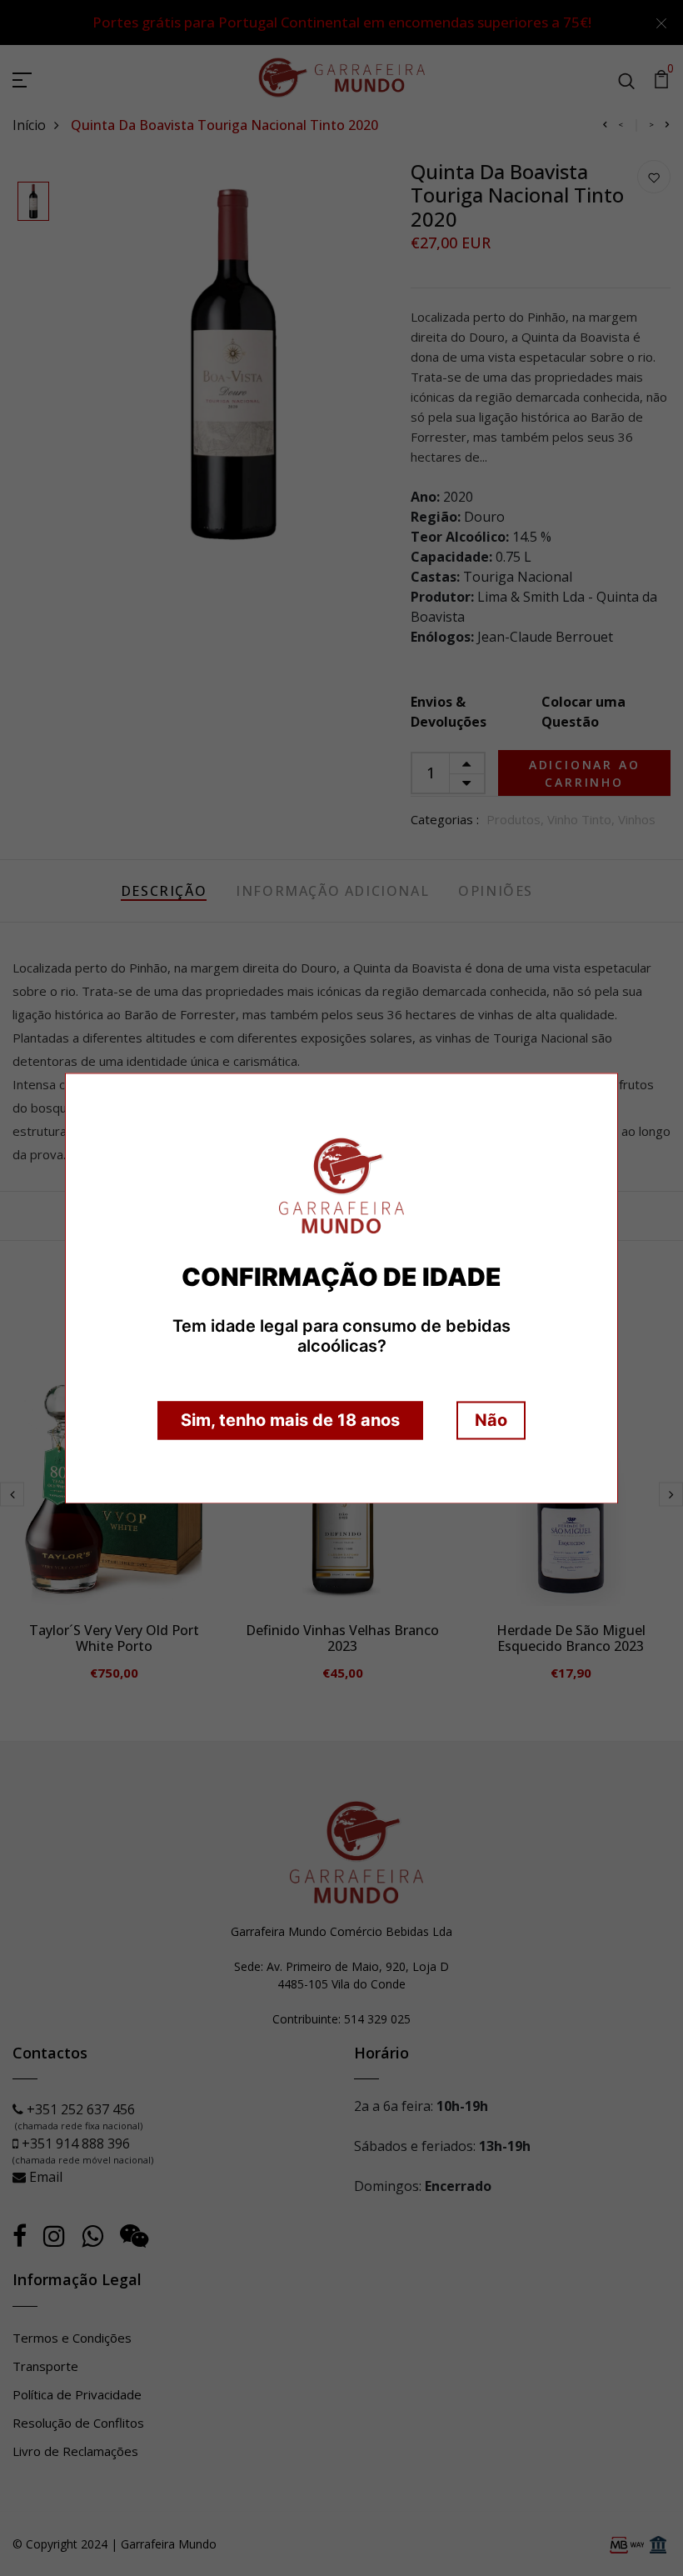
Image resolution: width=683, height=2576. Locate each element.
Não (491, 1420)
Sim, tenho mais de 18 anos (290, 1420)
